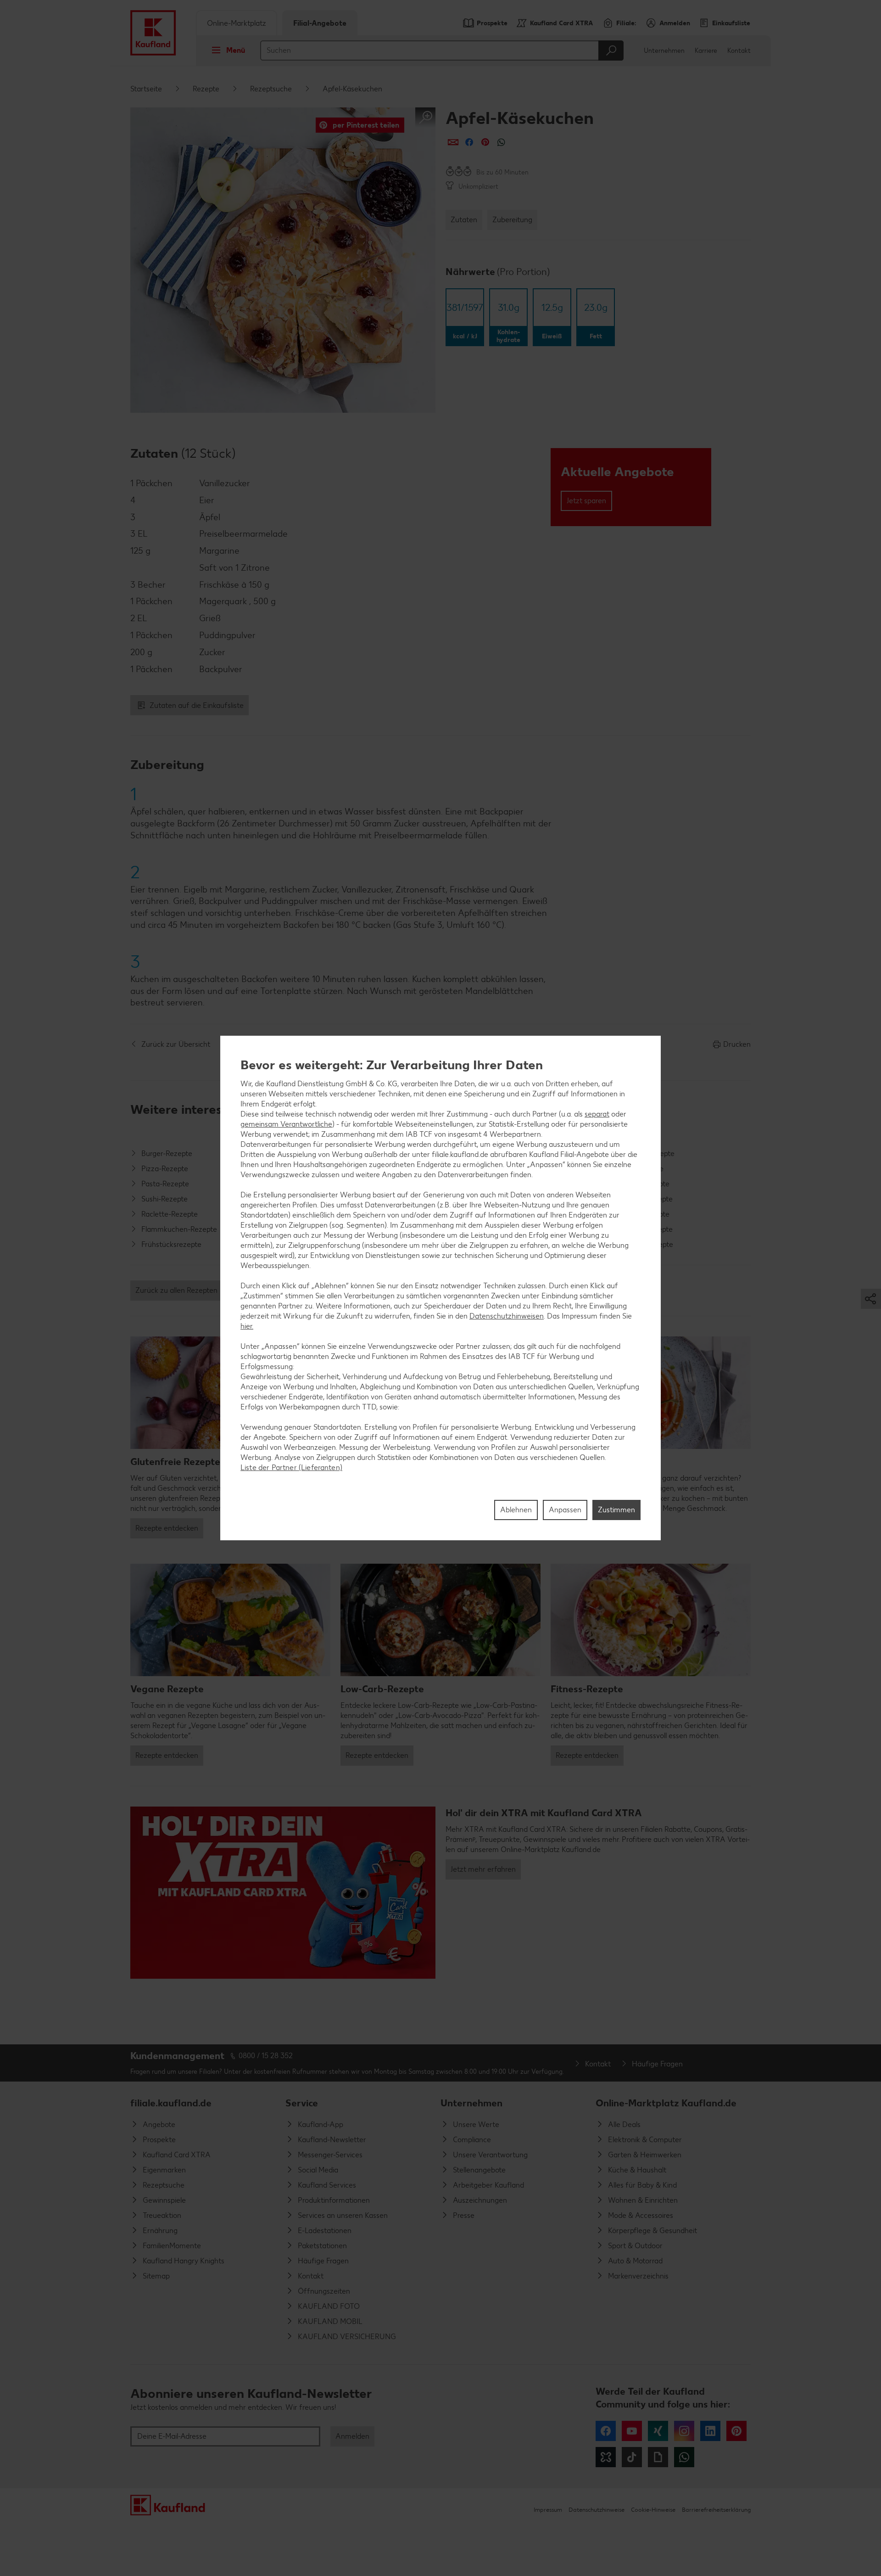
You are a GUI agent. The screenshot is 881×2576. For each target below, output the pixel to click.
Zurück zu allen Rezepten (176, 1290)
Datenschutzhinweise (597, 2510)
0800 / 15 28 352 (266, 2056)
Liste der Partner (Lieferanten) (291, 1467)
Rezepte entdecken (167, 1528)
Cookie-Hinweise (653, 2510)
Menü (236, 50)
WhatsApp (684, 2457)
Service (302, 2103)
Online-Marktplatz (237, 23)
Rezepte (206, 89)
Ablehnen (516, 1510)
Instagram (684, 2431)
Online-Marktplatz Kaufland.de (666, 2103)
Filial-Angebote (320, 23)
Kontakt (739, 51)
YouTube (632, 2431)
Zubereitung (512, 220)
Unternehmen (664, 51)
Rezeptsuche (271, 89)
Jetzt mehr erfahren (483, 1869)
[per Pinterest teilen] (485, 142)
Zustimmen (616, 1510)
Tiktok (632, 2457)
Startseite (146, 89)
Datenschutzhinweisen (507, 1316)
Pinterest (736, 2431)
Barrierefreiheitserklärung (716, 2510)
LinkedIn (710, 2431)
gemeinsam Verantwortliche (286, 1124)
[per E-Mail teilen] (453, 142)
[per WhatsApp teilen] (501, 142)
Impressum (548, 2510)
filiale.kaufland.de (171, 2103)
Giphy (658, 2457)
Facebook (606, 2431)
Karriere (706, 51)
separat (597, 1114)
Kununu (606, 2457)
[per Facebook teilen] (469, 142)
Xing (658, 2431)
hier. (247, 1326)
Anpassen (565, 1510)
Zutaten (464, 220)
